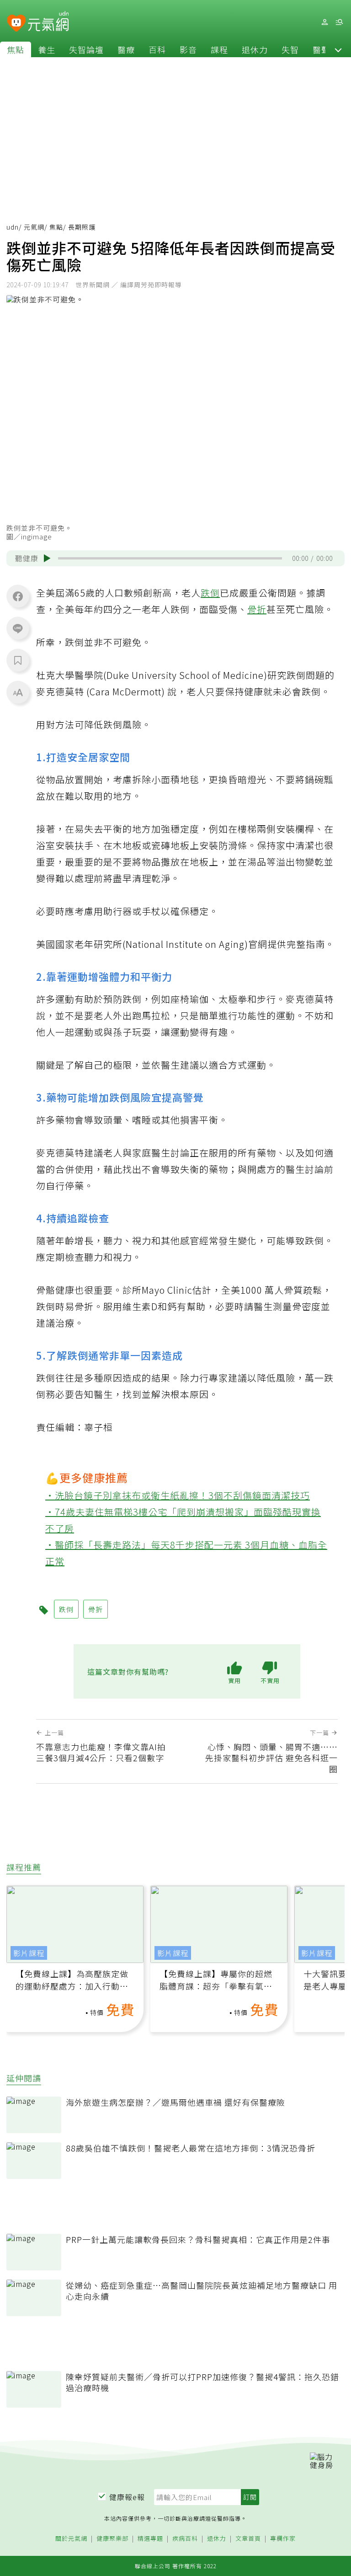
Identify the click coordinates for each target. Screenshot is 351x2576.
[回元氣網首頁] (48, 22)
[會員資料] (324, 22)
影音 (188, 49)
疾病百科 (185, 2539)
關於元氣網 (71, 2539)
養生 (47, 49)
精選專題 (150, 2539)
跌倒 (210, 593)
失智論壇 (86, 49)
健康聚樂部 (112, 2539)
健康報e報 (127, 2497)
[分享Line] (18, 628)
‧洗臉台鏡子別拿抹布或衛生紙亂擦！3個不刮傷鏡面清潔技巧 (178, 1495)
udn (13, 227)
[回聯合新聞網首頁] (16, 24)
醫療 (126, 49)
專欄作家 (283, 2539)
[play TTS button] (47, 558)
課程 (219, 49)
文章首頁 (248, 2539)
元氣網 (34, 227)
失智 (290, 49)
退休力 (255, 49)
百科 (157, 49)
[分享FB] (18, 596)
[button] (338, 49)
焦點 (16, 49)
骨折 (257, 609)
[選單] (339, 22)
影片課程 (29, 1953)
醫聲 (321, 49)
